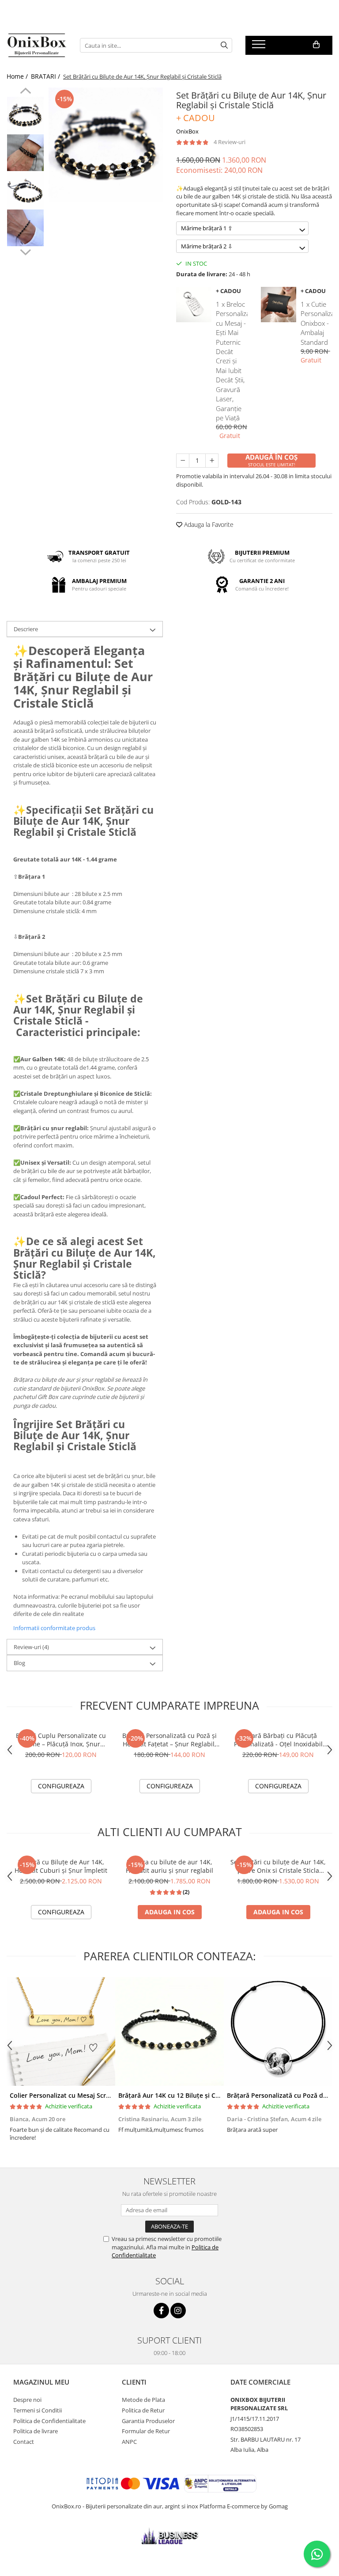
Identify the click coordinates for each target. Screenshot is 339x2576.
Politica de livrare (36, 2431)
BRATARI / (46, 76)
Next (25, 251)
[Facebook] (161, 2311)
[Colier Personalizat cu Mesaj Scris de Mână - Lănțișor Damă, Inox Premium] (61, 2031)
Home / (18, 76)
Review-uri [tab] (31, 1647)
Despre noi (27, 2400)
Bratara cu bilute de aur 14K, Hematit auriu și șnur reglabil (169, 1866)
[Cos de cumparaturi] (316, 45)
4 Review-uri (230, 142)
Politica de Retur (143, 2410)
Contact (24, 2442)
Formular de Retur (146, 2431)
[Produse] (260, 47)
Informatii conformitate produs (54, 1628)
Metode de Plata (143, 2400)
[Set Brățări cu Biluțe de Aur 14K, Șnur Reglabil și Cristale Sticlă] (106, 145)
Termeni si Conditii (38, 2410)
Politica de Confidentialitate (49, 2421)
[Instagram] (178, 2311)
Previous (25, 92)
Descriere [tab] (26, 629)
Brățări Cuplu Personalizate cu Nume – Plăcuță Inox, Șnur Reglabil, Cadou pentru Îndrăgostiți (61, 1740)
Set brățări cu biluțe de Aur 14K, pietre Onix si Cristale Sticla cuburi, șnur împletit (278, 1866)
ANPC (129, 2442)
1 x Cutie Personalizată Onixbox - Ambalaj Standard (316, 323)
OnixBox (187, 131)
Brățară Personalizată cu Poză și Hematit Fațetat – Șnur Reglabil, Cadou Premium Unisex (169, 1740)
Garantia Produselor (148, 2421)
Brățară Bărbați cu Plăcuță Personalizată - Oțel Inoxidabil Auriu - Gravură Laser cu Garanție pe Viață (278, 1740)
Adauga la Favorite (208, 524)
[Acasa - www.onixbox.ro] (37, 46)
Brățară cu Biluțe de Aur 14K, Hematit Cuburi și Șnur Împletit (61, 1866)
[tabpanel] (106, 145)
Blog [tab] (19, 1663)
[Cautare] (224, 45)
